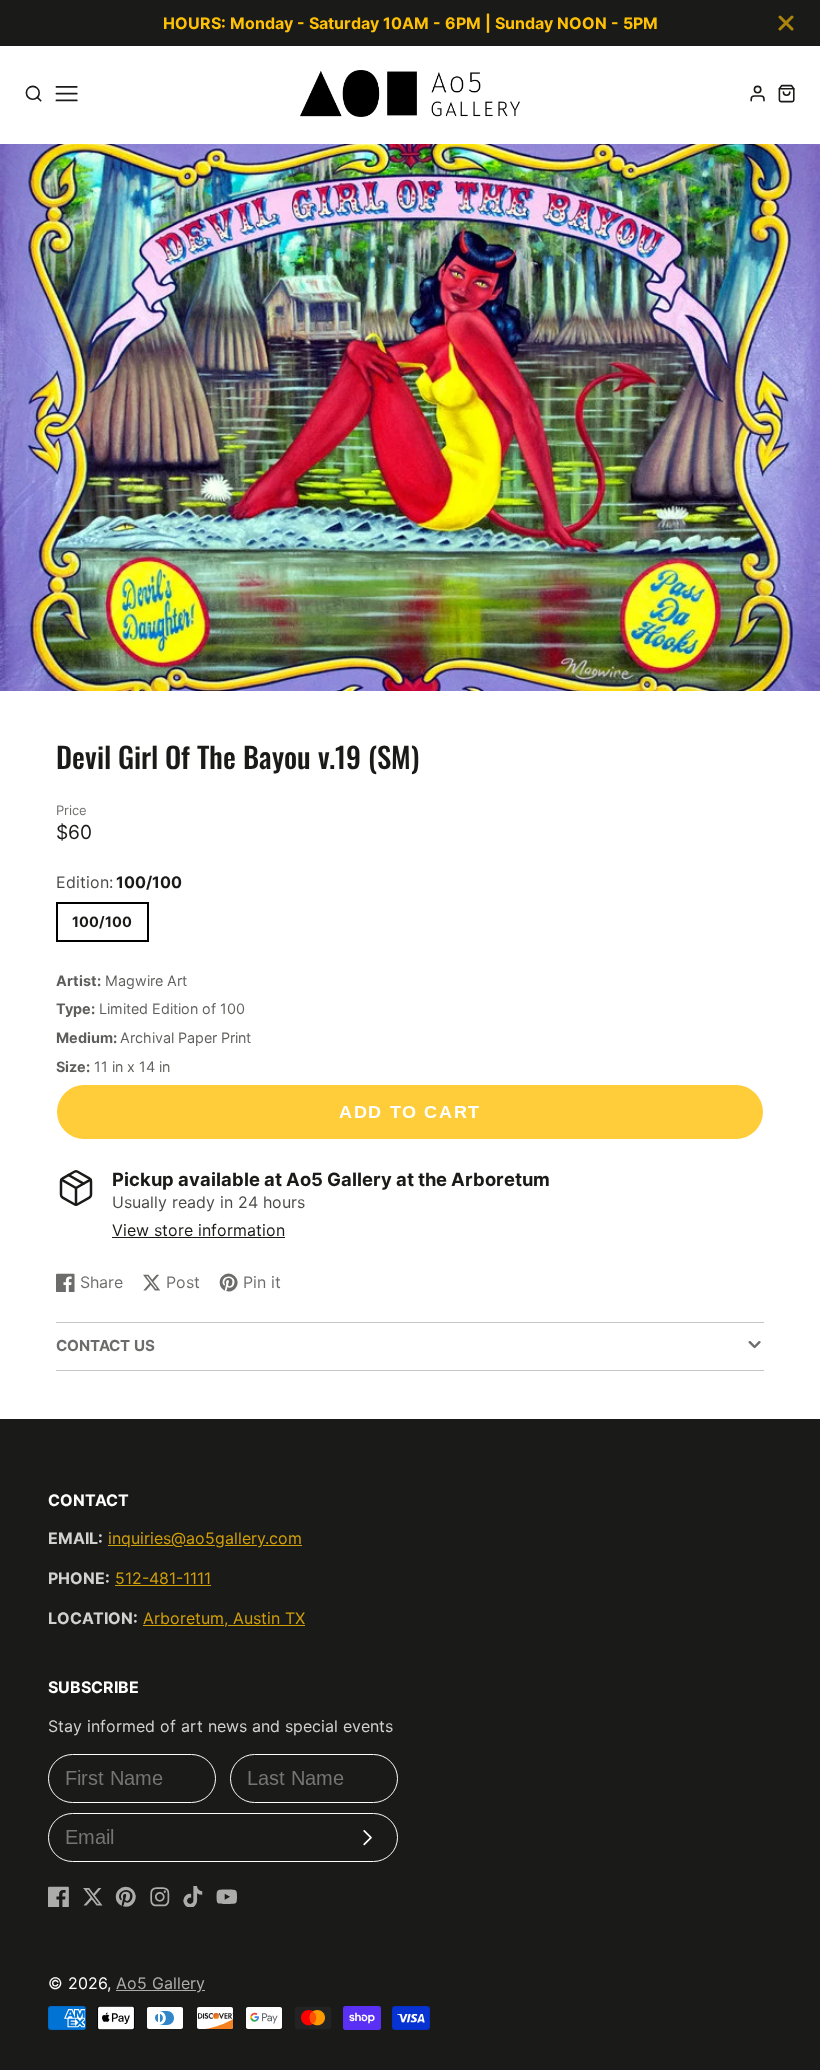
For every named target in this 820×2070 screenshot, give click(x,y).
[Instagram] (160, 1897)
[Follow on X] (93, 1897)
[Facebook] (59, 1897)
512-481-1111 (163, 1578)
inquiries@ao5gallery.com (205, 1538)
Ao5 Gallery (160, 1983)
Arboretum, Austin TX (224, 1618)
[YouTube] (227, 1897)
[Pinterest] (126, 1897)
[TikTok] (193, 1897)
